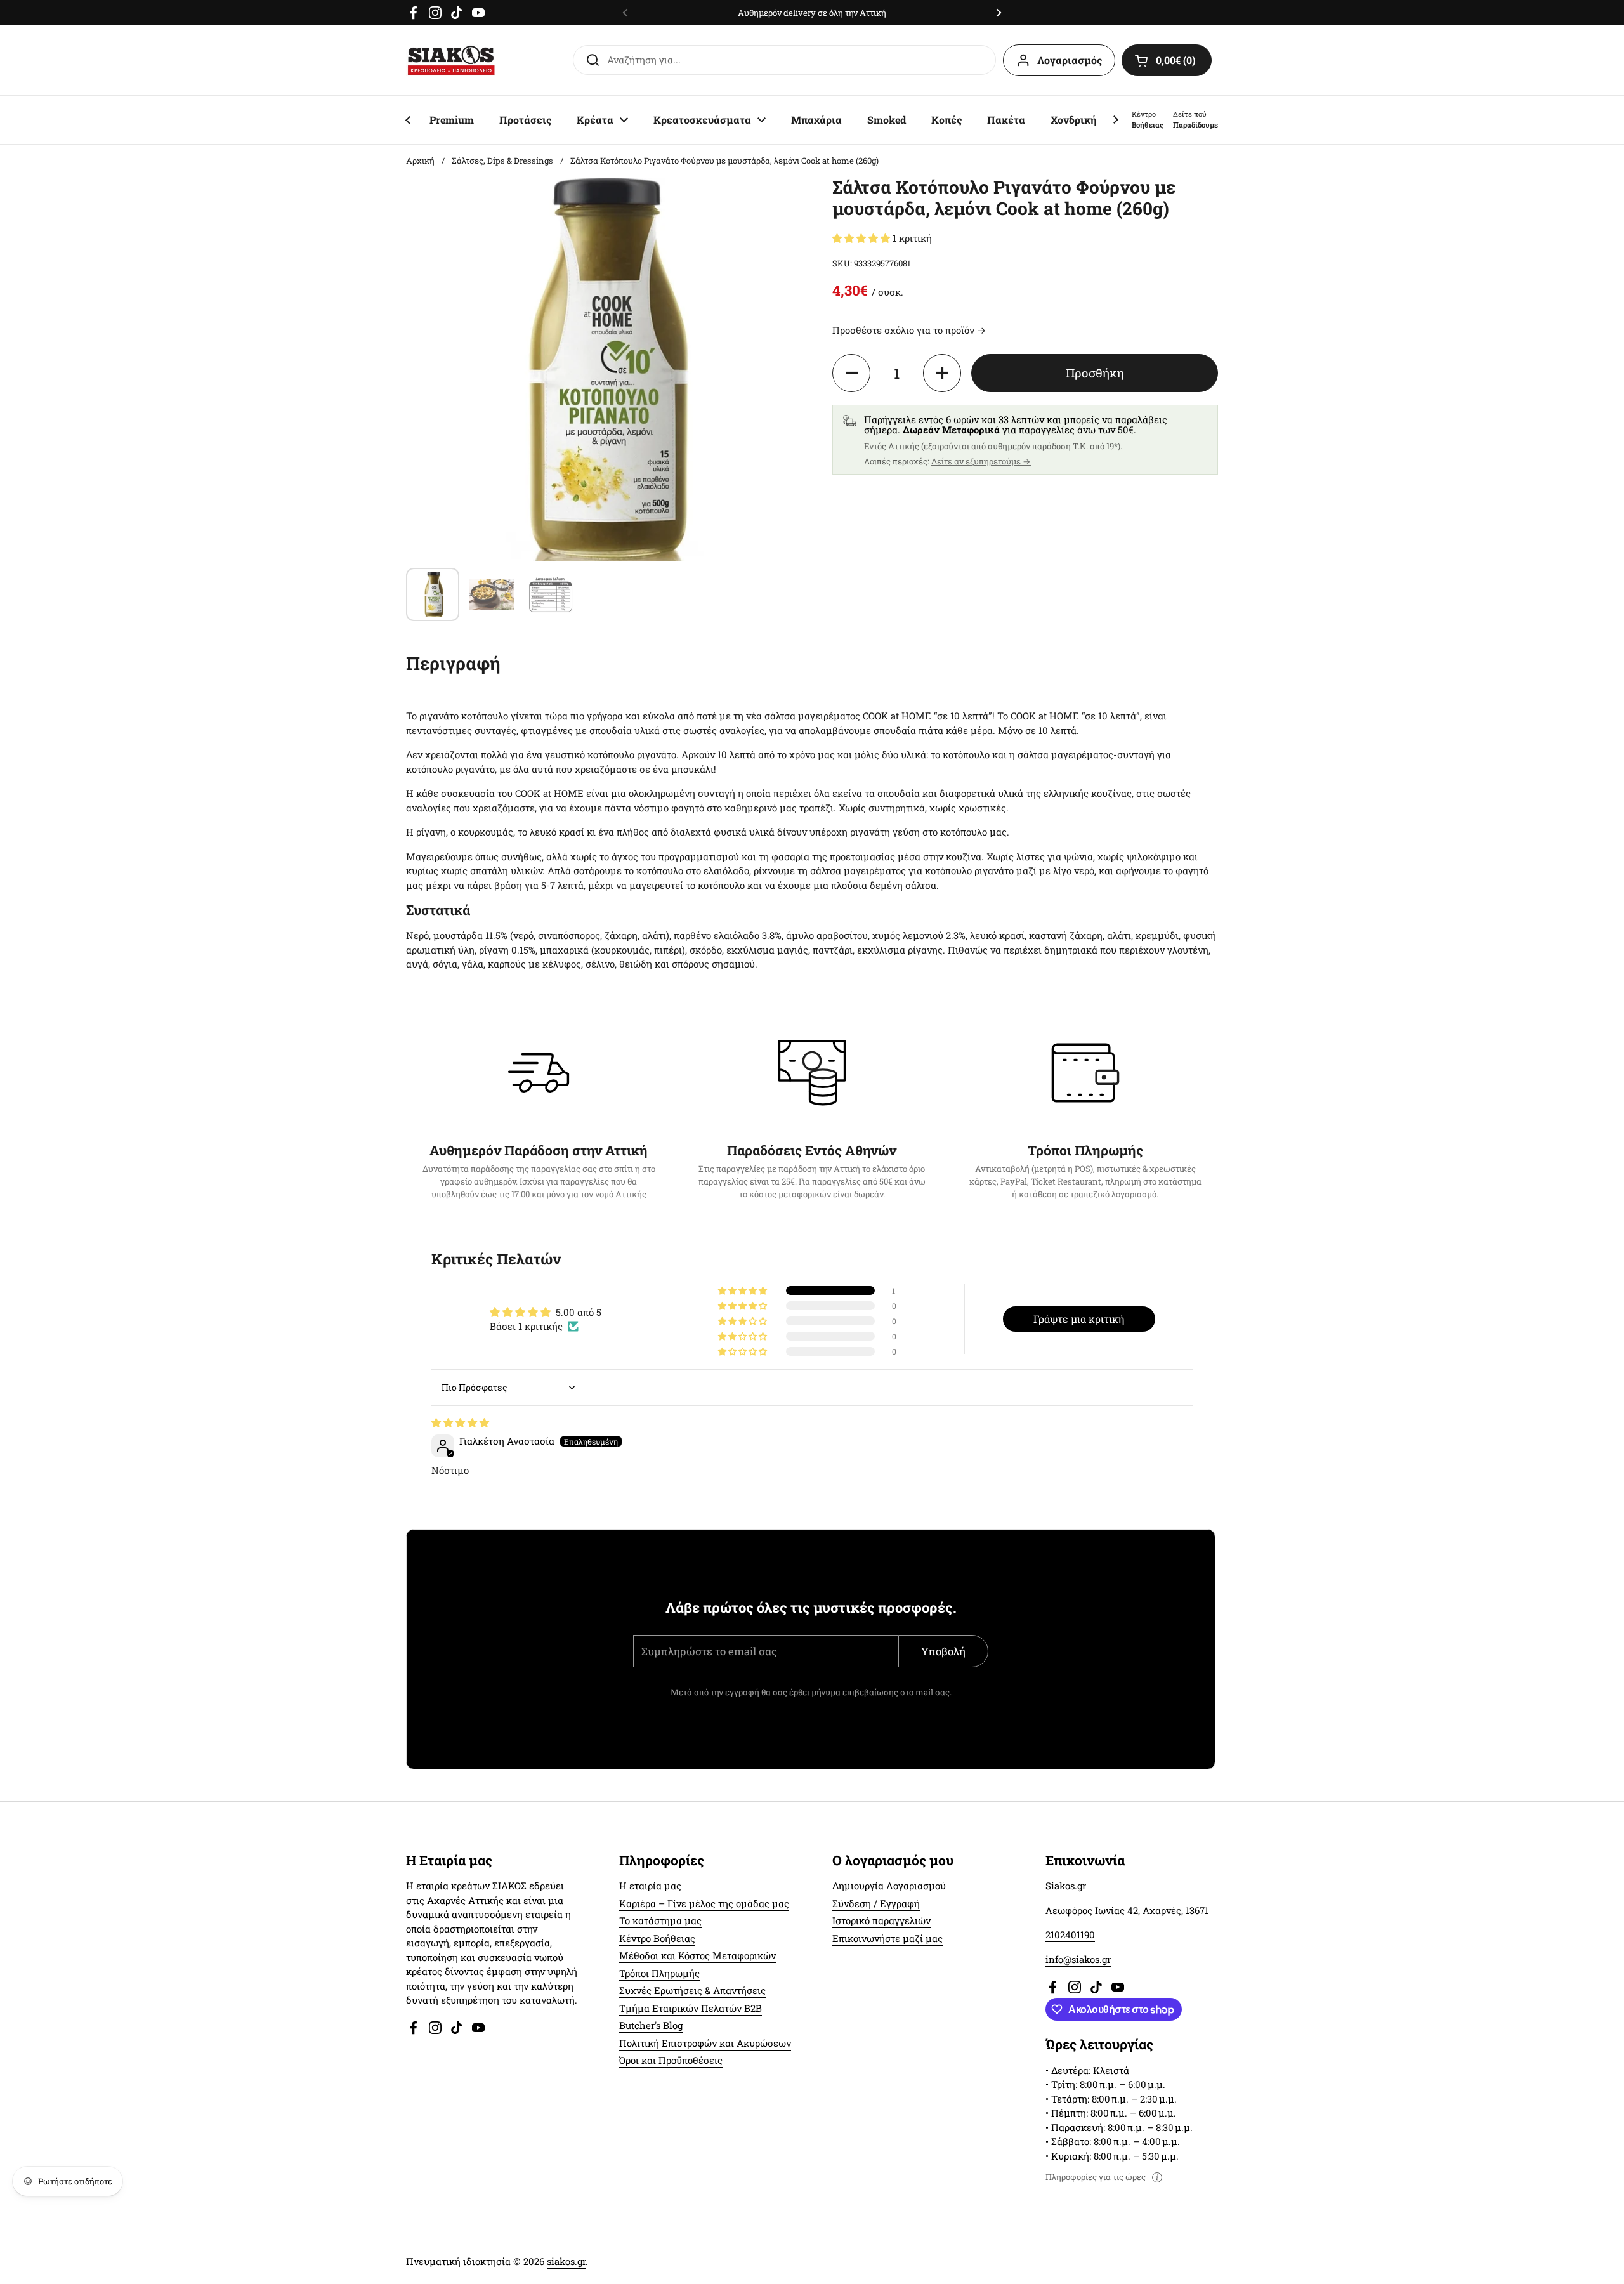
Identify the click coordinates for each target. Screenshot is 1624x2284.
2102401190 (1070, 1934)
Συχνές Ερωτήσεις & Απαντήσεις (692, 1990)
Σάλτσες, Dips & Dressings (502, 161)
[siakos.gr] (451, 60)
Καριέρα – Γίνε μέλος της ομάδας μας (704, 1903)
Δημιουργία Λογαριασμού (889, 1886)
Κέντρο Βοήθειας (657, 1938)
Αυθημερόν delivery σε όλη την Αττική (812, 13)
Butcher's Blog (651, 2025)
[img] (460, 1422)
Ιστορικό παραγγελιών (881, 1920)
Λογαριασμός (1070, 60)
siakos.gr (566, 2261)
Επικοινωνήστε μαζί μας (887, 1938)
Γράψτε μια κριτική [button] (1079, 1319)
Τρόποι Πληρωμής (659, 1973)
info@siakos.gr (1078, 1959)
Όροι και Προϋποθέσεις (671, 2060)
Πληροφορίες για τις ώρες (1096, 2177)
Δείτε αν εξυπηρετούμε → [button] (981, 461)
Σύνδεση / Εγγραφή (876, 1903)
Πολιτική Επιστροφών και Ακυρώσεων (705, 2043)
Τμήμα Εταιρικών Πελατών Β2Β (691, 2008)
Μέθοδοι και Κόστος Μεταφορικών (697, 1955)
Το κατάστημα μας (660, 1920)
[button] (1167, 60)
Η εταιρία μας (650, 1886)
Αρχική (420, 161)
